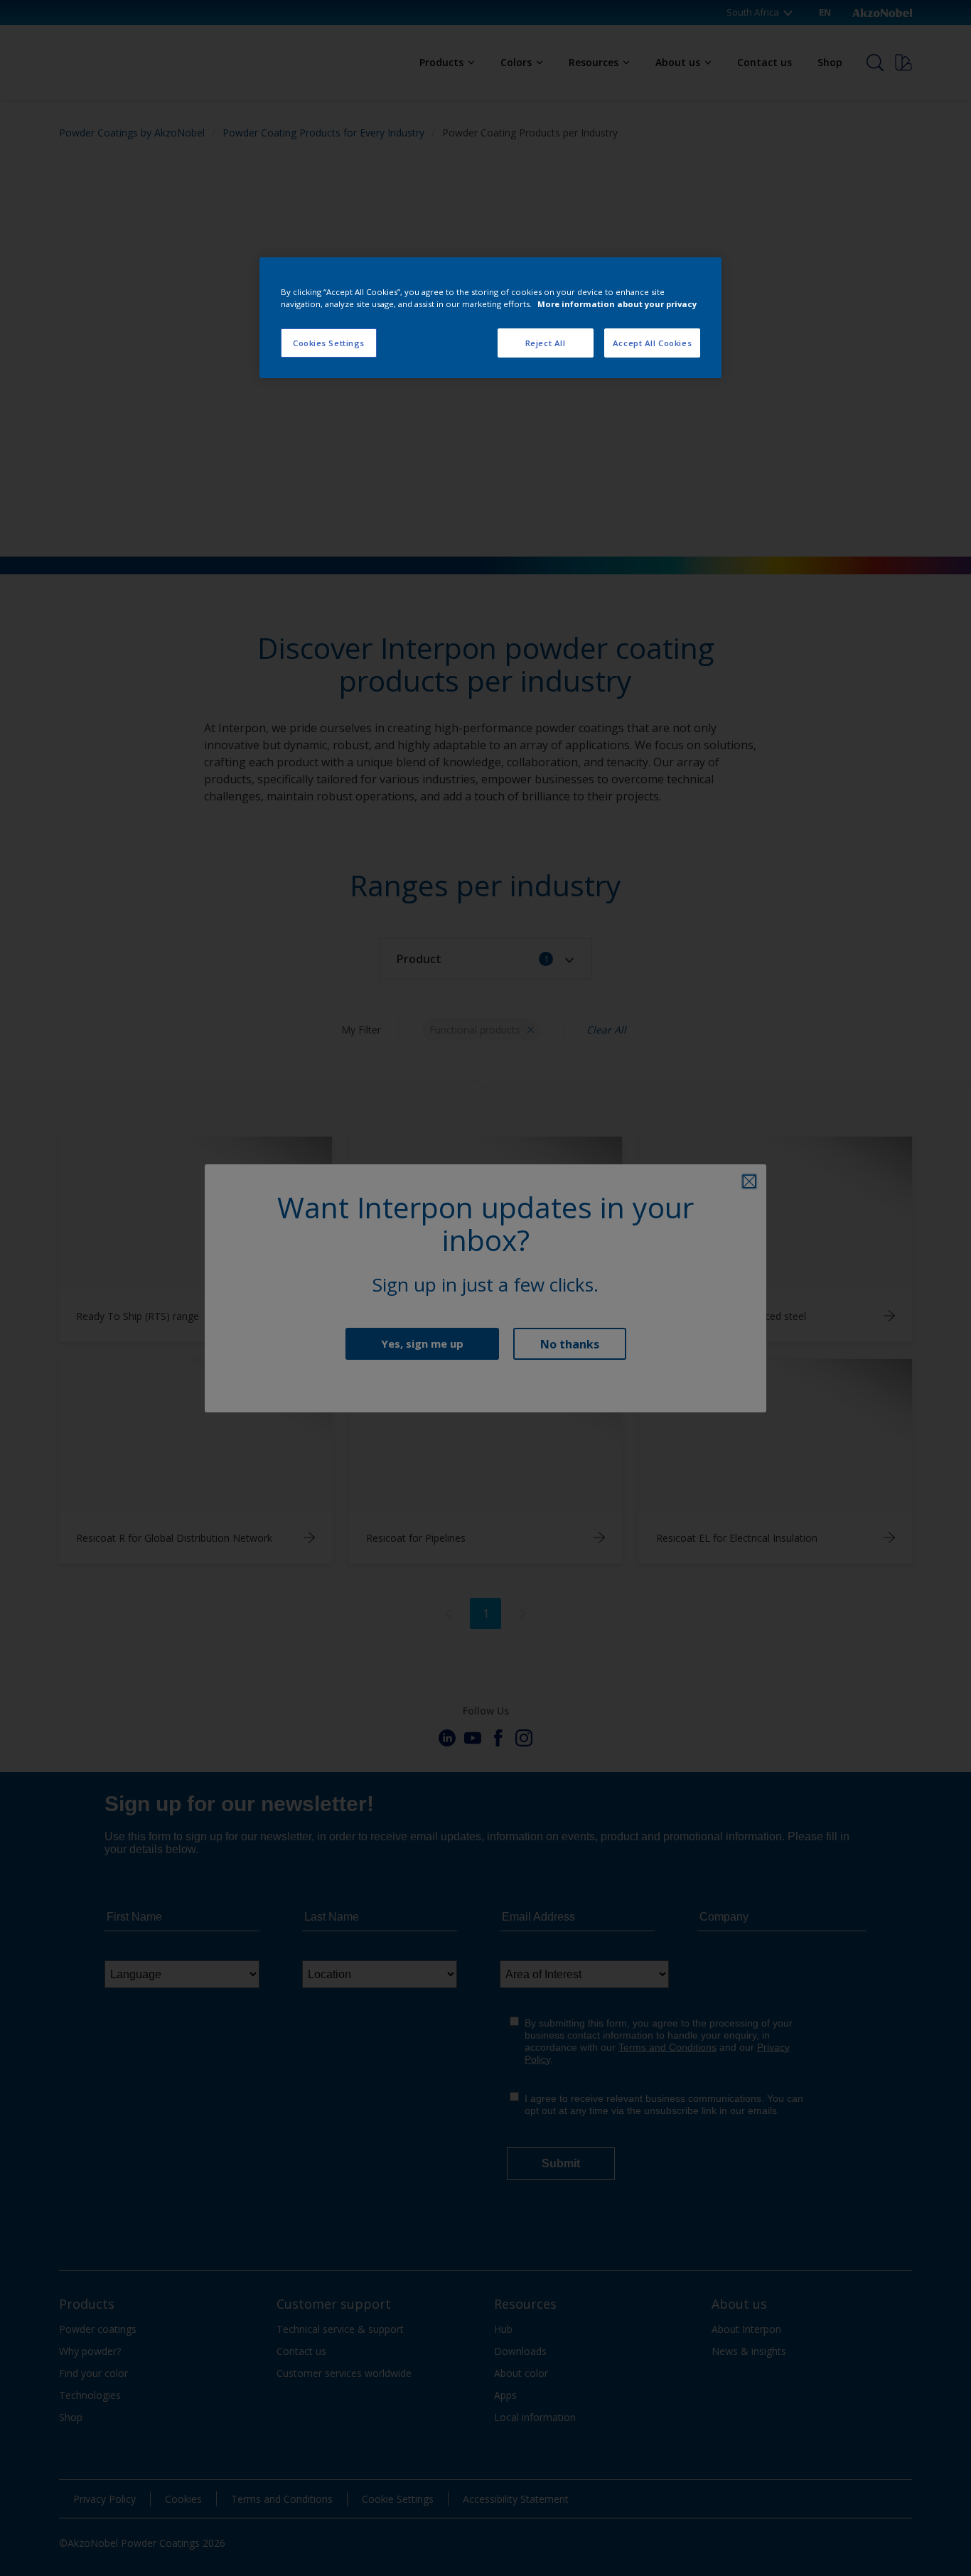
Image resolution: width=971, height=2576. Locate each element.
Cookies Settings (329, 343)
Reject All (546, 343)
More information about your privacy (617, 304)
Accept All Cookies (652, 343)
